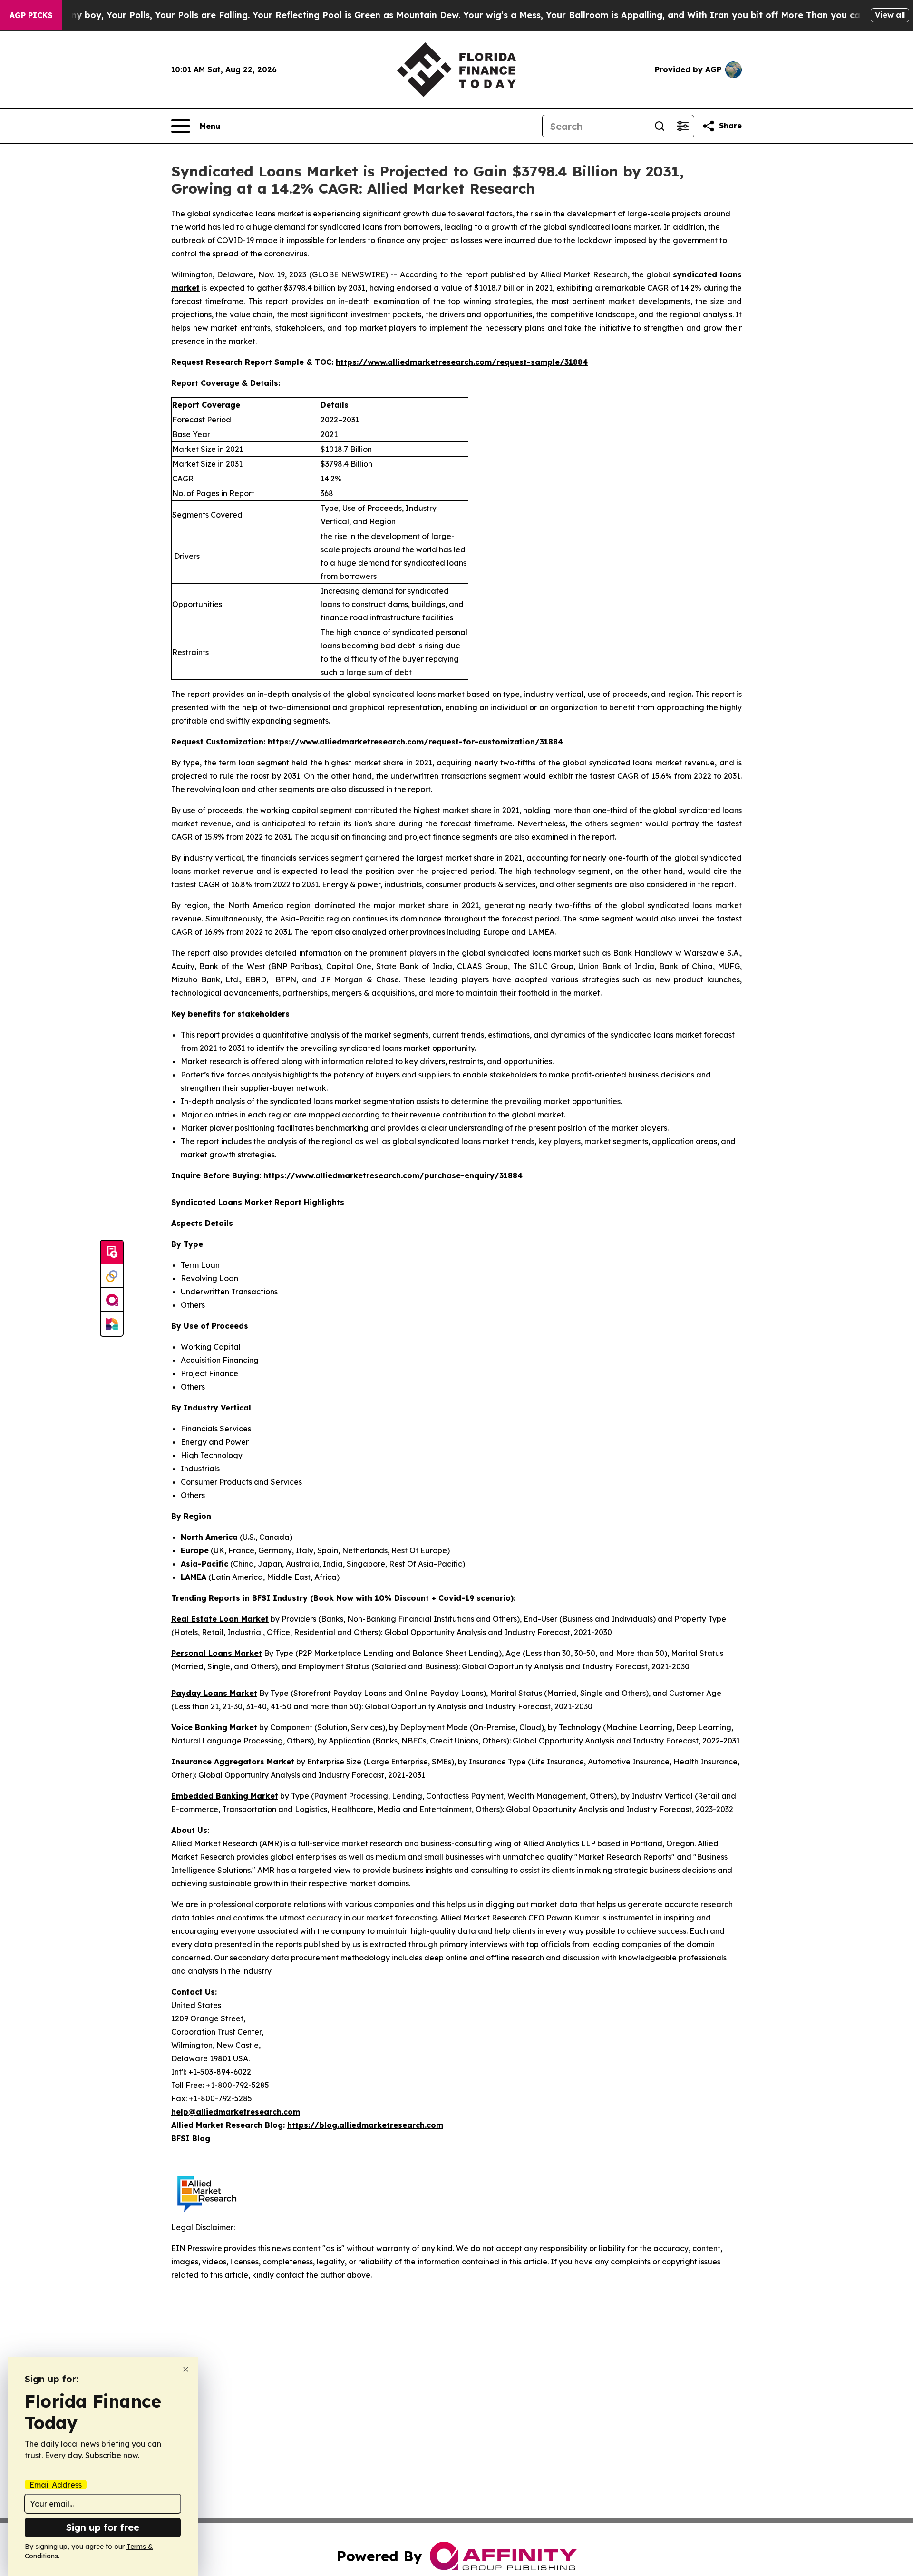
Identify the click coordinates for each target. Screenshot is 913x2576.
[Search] (660, 126)
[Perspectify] (112, 1276)
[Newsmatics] (112, 1324)
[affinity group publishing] (112, 1300)
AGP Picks (31, 15)
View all (890, 15)
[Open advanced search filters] (682, 126)
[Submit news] (112, 1253)
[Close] (186, 2369)
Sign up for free (103, 2527)
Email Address (56, 2485)
